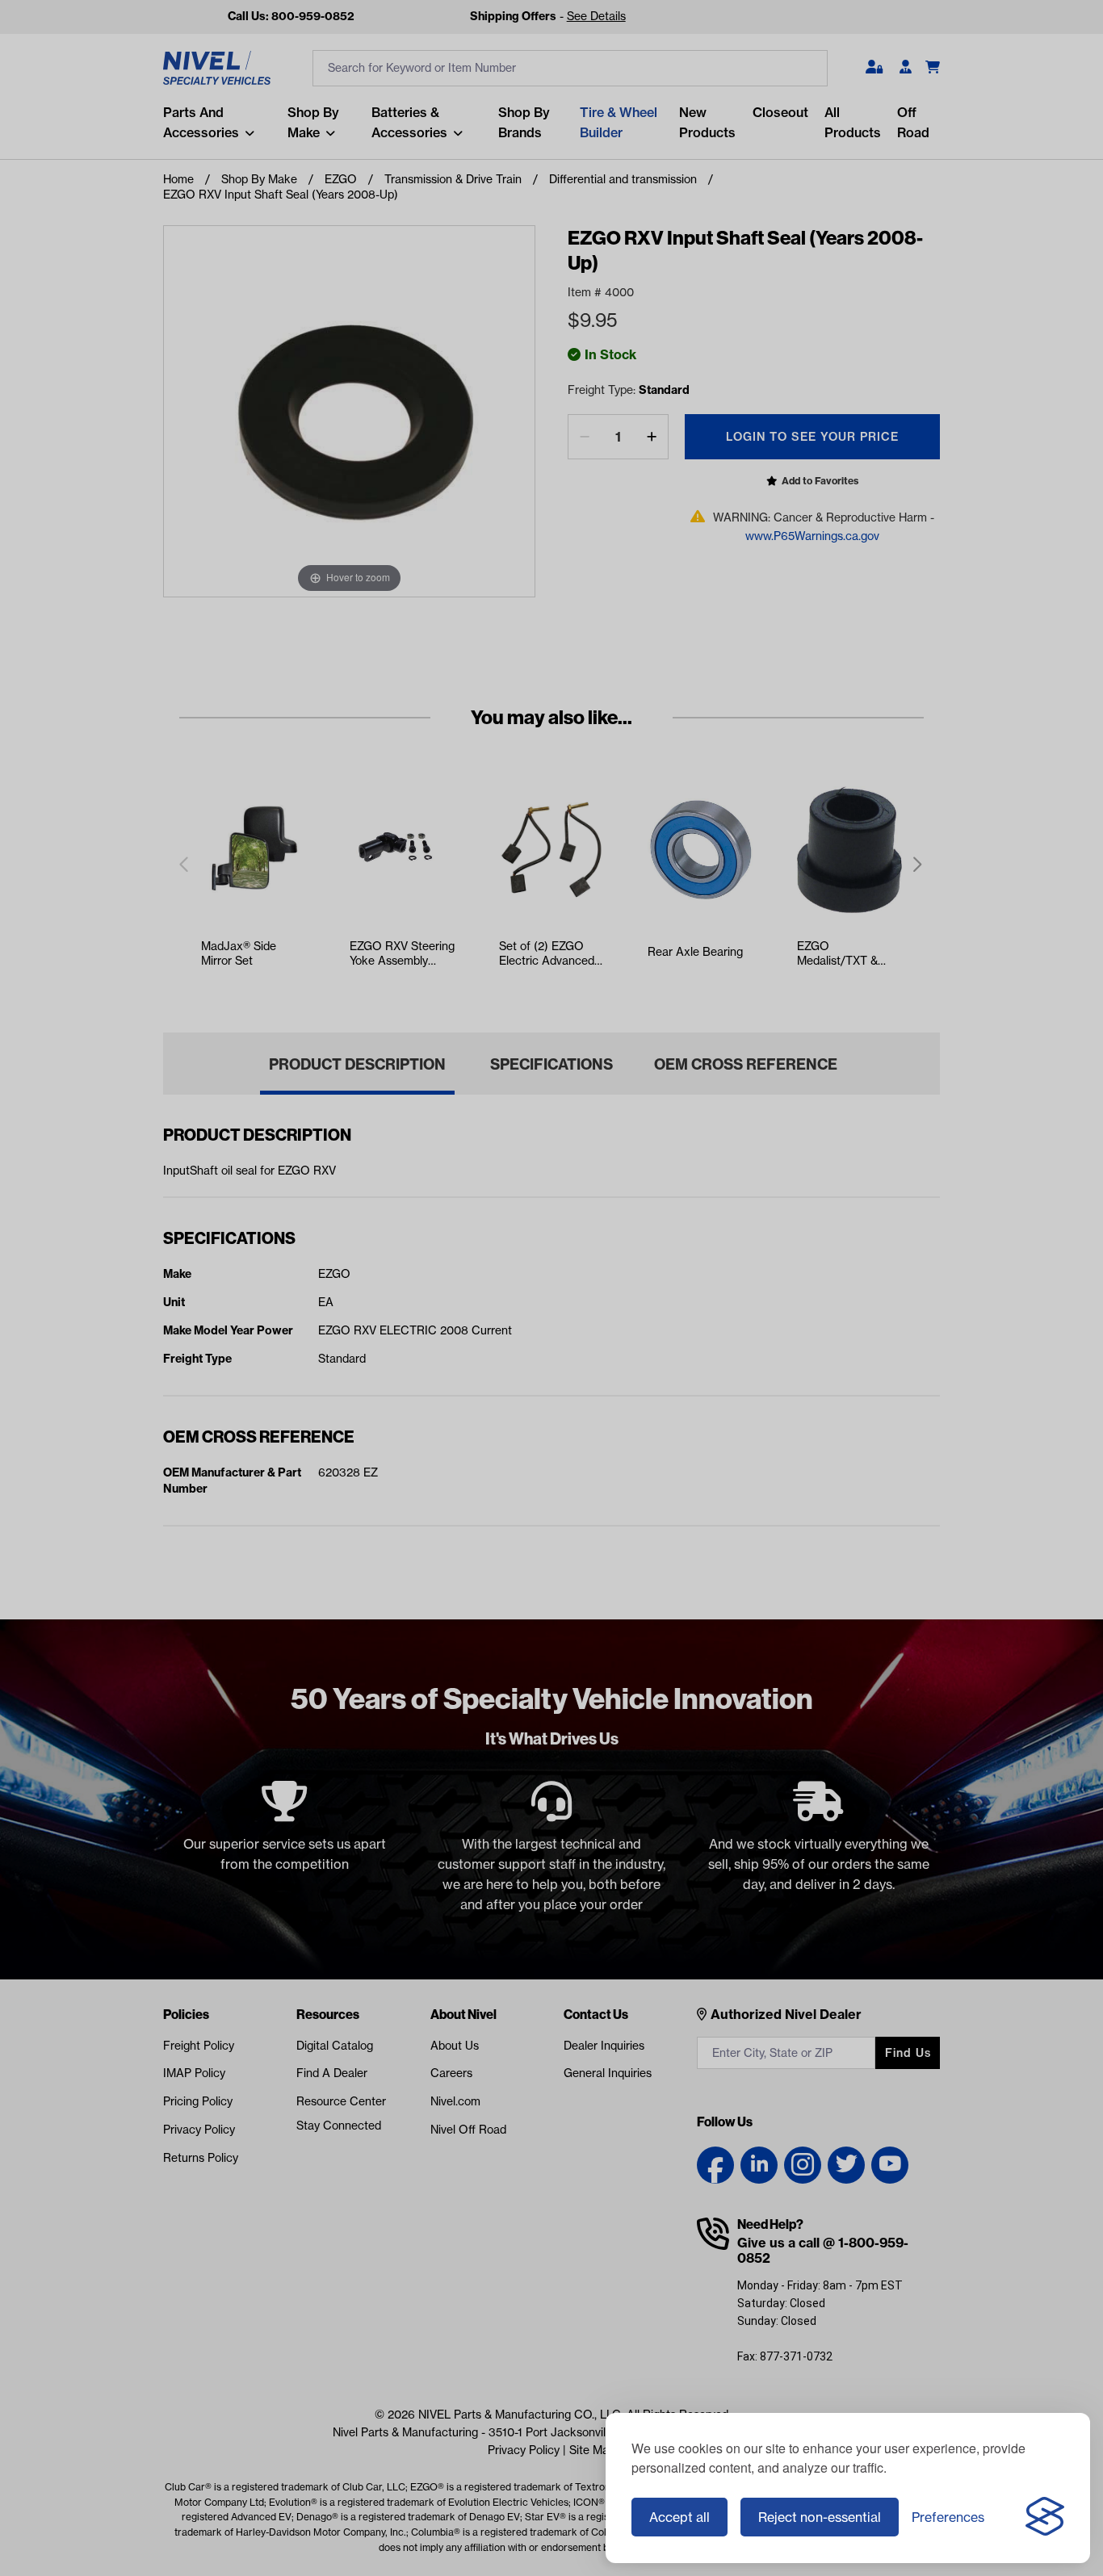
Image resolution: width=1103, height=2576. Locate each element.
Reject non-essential (820, 2517)
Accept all (679, 2517)
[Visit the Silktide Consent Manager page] (1045, 2517)
